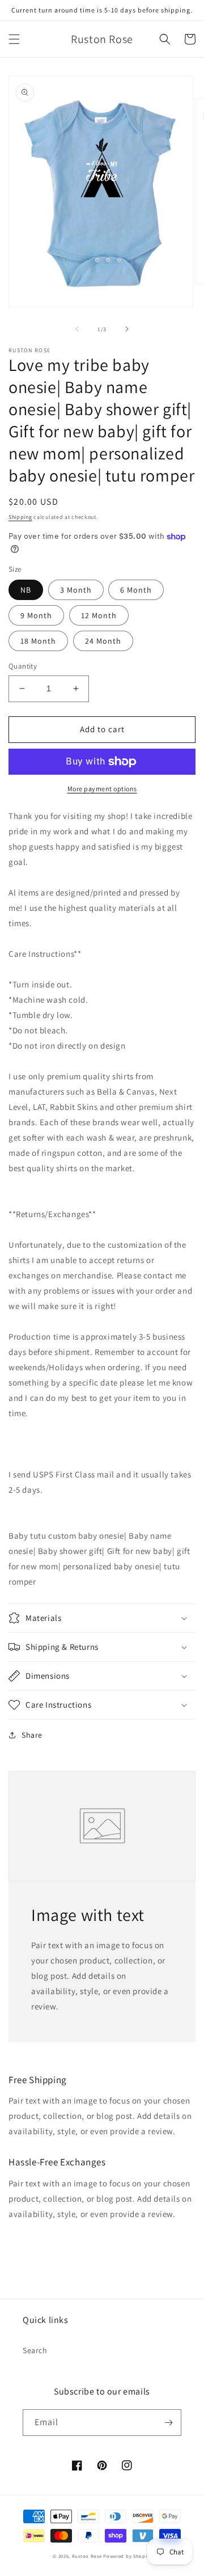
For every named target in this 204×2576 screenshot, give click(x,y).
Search (35, 2350)
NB (26, 590)
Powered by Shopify (127, 2556)
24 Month (103, 641)
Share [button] (32, 1735)
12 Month (99, 615)
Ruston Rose (87, 2556)
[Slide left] (77, 329)
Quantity (23, 666)
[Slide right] (127, 329)
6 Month (136, 590)
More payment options (102, 789)
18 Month (38, 641)
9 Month (36, 615)
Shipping (20, 517)
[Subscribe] (168, 2423)
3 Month (76, 590)
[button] (14, 39)
